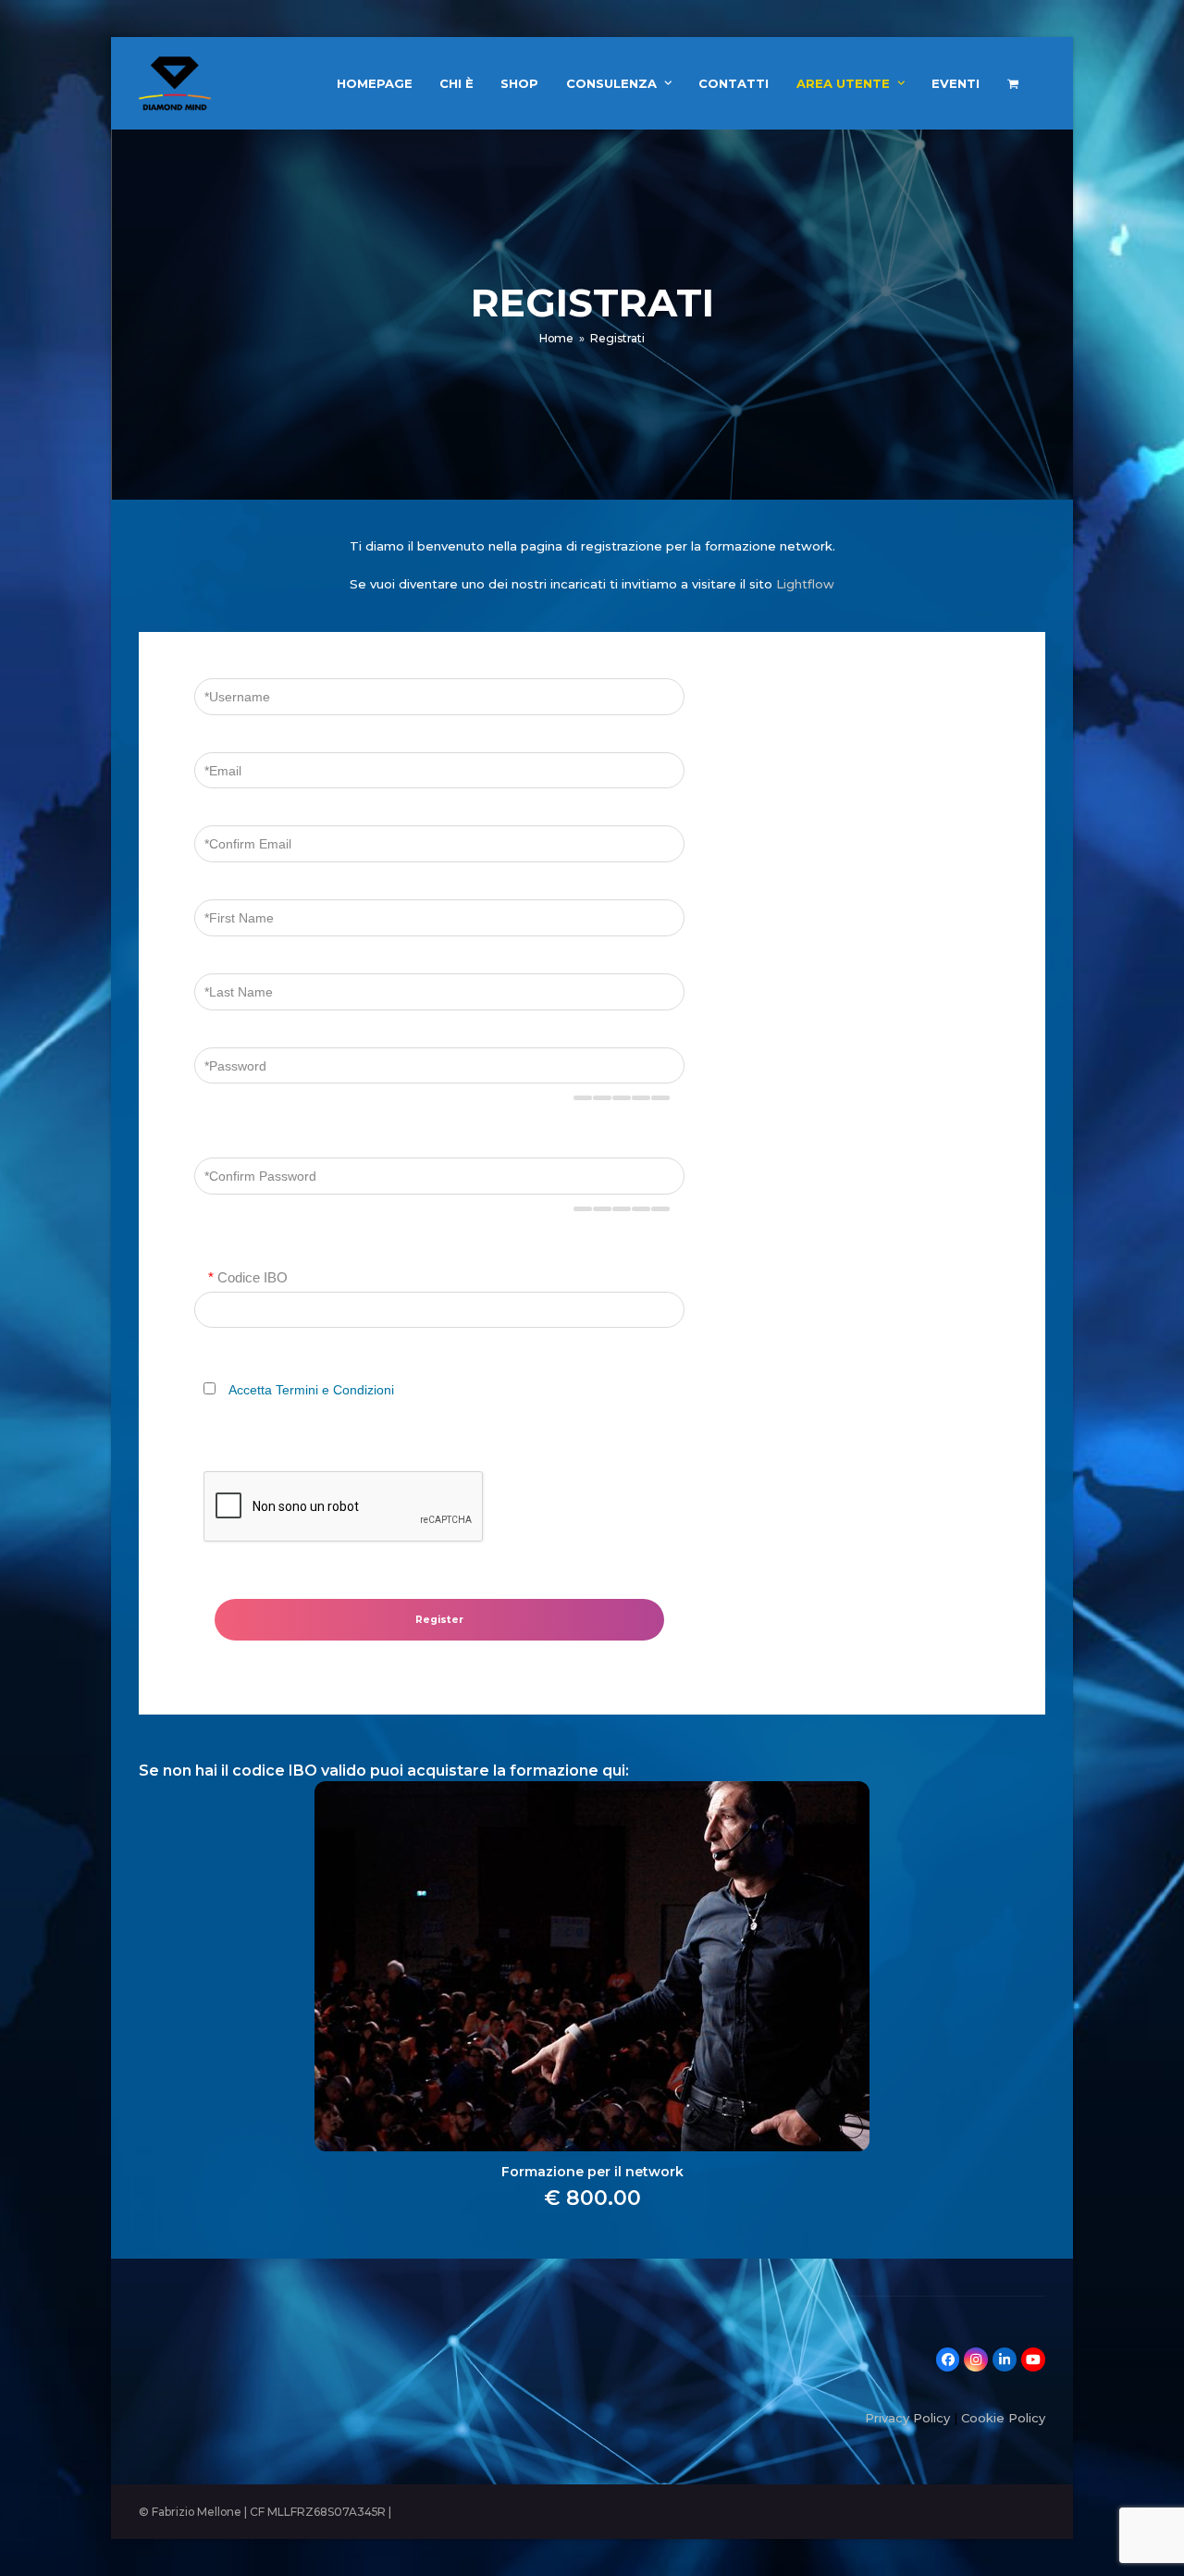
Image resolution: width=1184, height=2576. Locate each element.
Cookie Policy (1003, 2418)
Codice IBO (248, 1277)
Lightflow (805, 584)
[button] (1013, 83)
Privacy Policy (907, 2418)
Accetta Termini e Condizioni (311, 1390)
